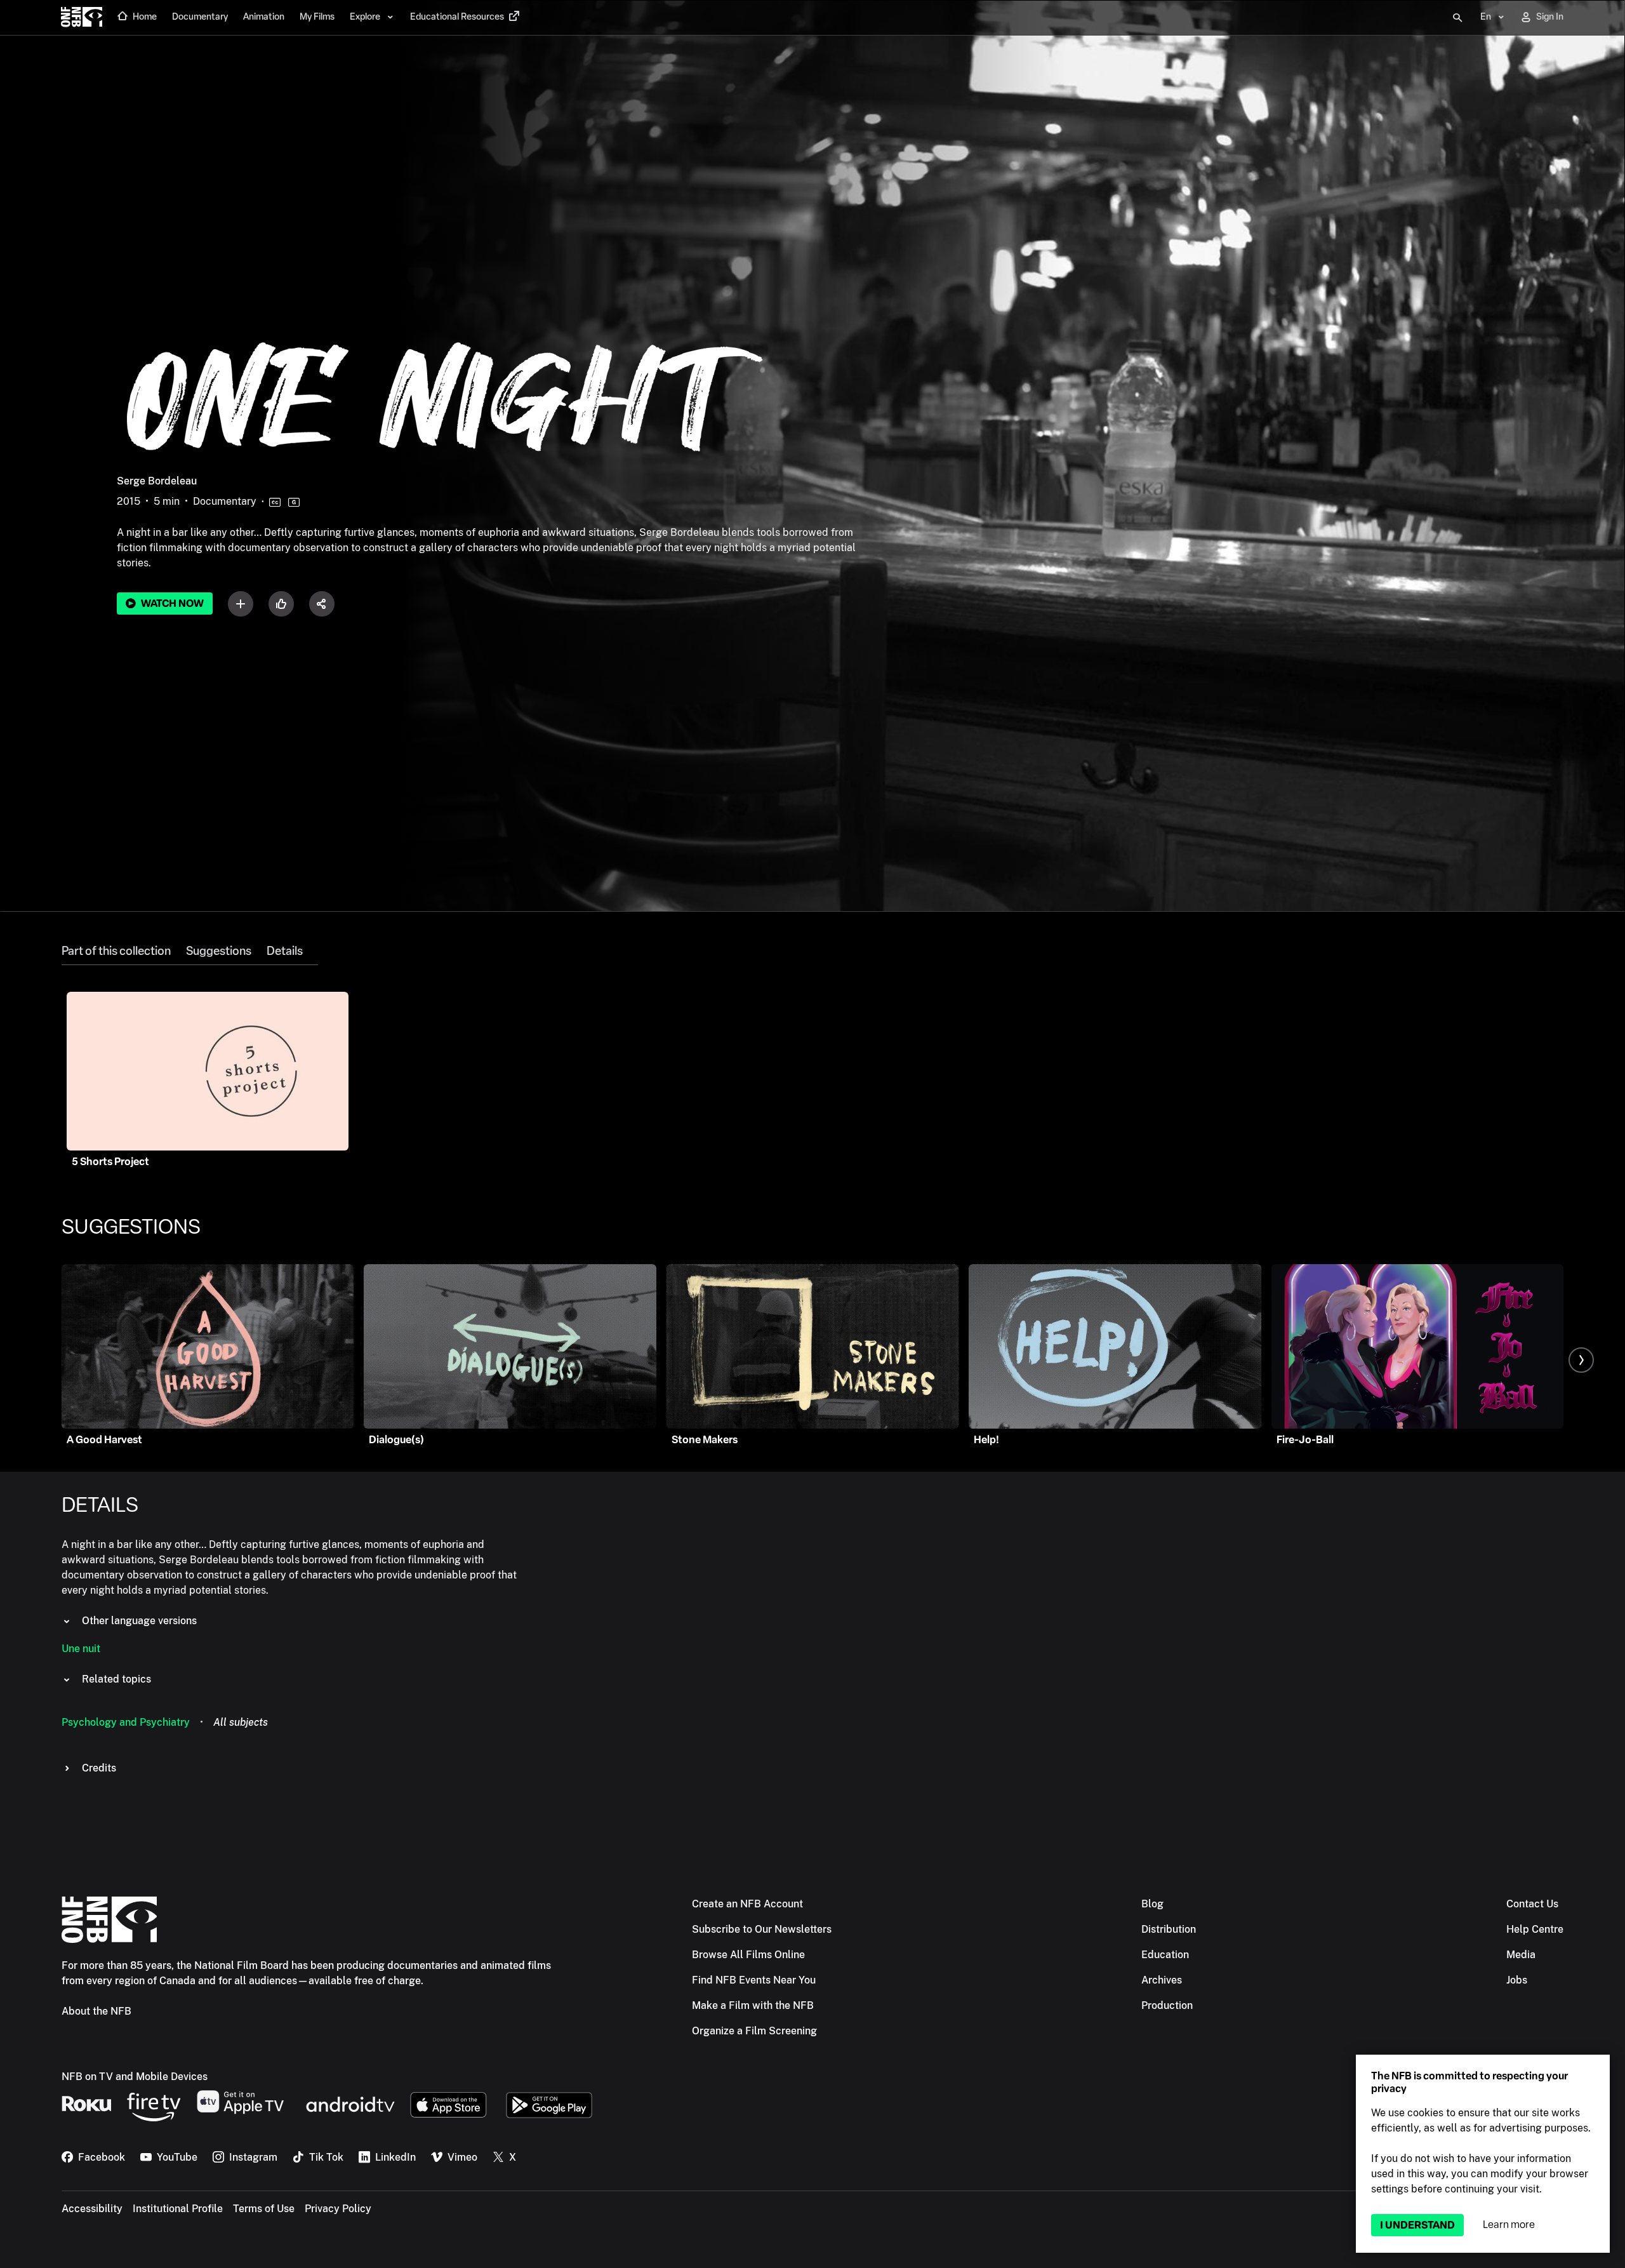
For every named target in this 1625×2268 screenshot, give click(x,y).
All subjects (241, 1722)
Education (1165, 1955)
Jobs (1517, 1980)
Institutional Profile (178, 2209)
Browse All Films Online (748, 1955)
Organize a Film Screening (754, 2031)
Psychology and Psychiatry (126, 1722)
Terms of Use (264, 2209)
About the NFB (96, 2011)
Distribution (1169, 1929)
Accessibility (92, 2209)
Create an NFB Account (747, 1904)
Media (1521, 1955)
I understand (1417, 2225)
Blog (1152, 1904)
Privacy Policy (338, 2209)
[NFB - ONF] (82, 18)
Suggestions (219, 951)
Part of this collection (116, 951)
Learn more (1509, 2225)
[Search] (1457, 18)
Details (285, 951)
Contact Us (1532, 1904)
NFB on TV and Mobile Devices (135, 2077)
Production (1167, 2005)
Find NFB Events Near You (754, 1980)
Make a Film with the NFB (753, 2005)
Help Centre (1535, 1929)
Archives (1162, 1980)
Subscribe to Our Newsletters (762, 1929)
